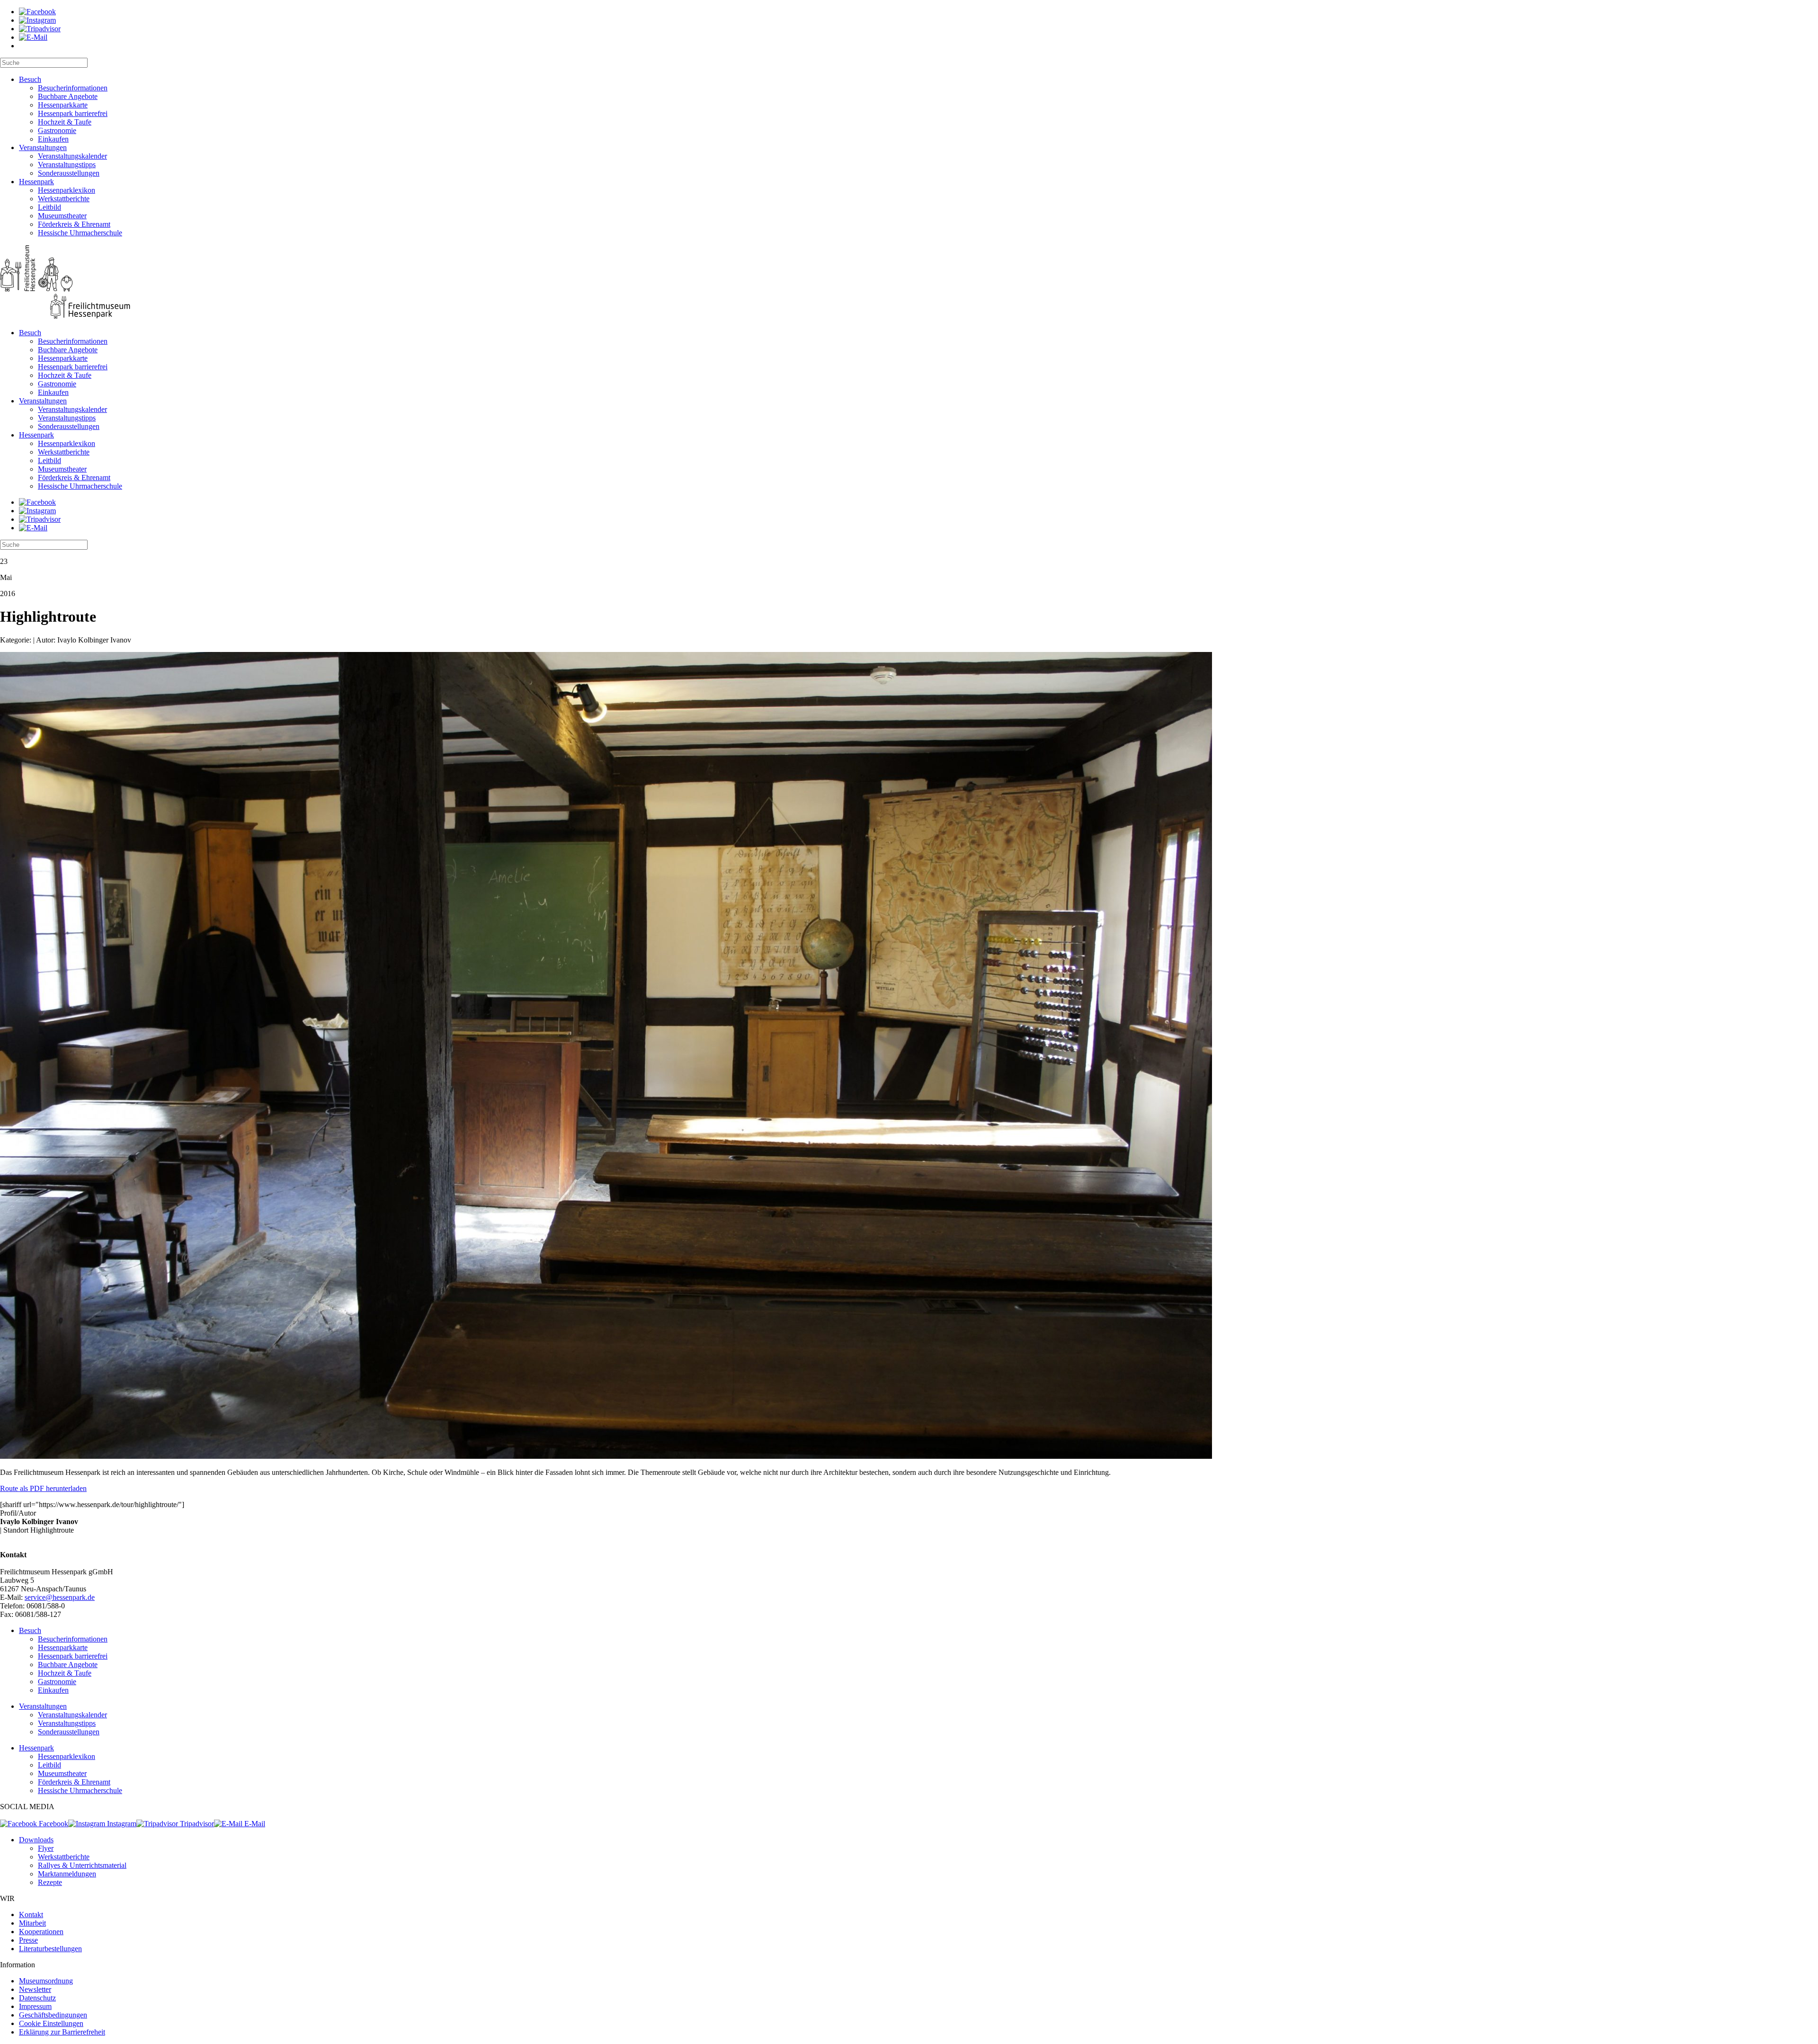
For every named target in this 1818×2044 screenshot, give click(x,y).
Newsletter (35, 1989)
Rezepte (50, 1882)
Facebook (53, 1824)
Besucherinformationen (73, 88)
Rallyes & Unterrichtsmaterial (82, 1865)
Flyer (46, 1848)
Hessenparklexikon (67, 190)
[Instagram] (37, 20)
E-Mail (254, 1824)
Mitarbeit (32, 1923)
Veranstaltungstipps (67, 165)
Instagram (121, 1824)
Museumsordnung (46, 1981)
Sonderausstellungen (69, 173)
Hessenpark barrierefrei (73, 113)
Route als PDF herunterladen (43, 1488)
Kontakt (31, 1915)
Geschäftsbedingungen (53, 2015)
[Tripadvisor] (40, 29)
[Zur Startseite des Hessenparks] (909, 283)
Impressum (35, 2006)
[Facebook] (37, 12)
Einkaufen (53, 139)
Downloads (36, 1840)
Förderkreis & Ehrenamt (74, 224)
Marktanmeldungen (67, 1874)
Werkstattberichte (64, 199)
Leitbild (49, 207)
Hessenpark (36, 182)
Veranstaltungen (43, 147)
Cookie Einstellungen (51, 2023)
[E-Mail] (33, 37)
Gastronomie (57, 130)
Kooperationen (41, 1932)
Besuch (30, 79)
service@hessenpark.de (60, 1597)
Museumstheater (62, 216)
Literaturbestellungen (50, 1949)
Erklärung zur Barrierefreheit (62, 2032)
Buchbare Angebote (68, 96)
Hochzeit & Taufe (65, 122)
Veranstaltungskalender (72, 156)
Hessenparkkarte (63, 105)
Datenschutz (37, 1998)
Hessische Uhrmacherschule (80, 233)
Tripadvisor (196, 1824)
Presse (28, 1940)
